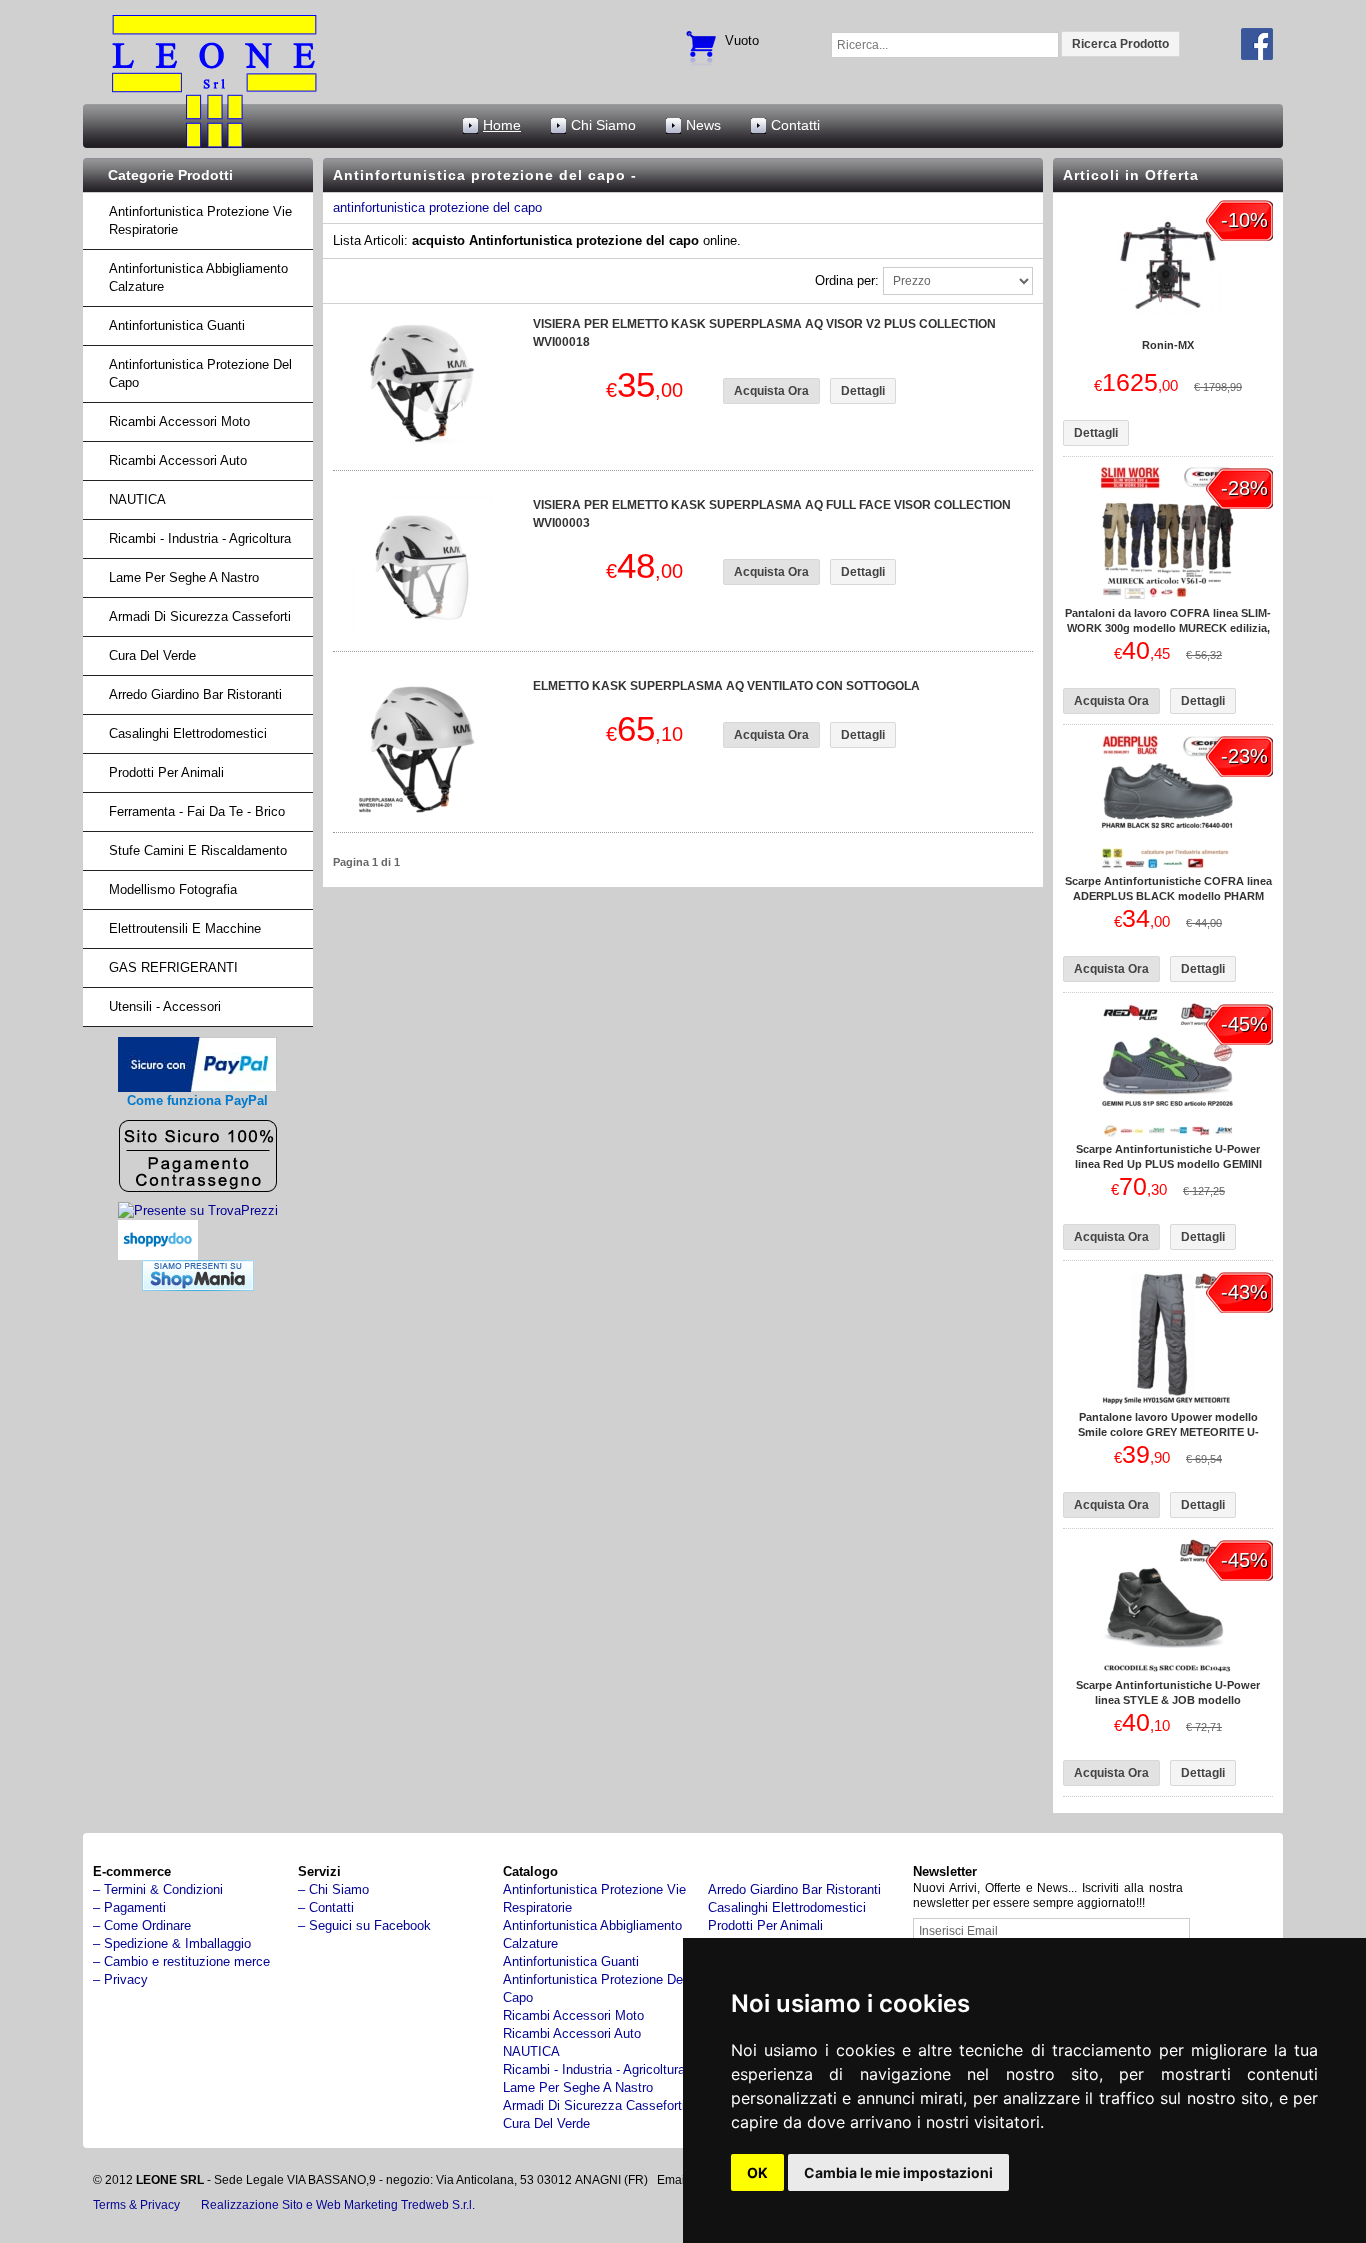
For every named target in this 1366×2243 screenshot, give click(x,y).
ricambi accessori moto (179, 421)
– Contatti (326, 1907)
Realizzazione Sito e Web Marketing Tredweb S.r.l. (338, 2205)
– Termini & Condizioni (158, 1889)
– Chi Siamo (333, 1889)
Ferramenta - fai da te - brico (197, 811)
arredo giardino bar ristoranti (195, 694)
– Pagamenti (129, 1907)
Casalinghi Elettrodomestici (188, 733)
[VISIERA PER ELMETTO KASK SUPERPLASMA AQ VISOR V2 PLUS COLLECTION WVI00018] (423, 450)
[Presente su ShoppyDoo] (158, 1244)
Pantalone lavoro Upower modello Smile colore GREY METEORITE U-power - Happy (1168, 1432)
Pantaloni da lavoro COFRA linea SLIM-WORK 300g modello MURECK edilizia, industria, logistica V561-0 (1168, 628)
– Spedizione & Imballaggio (172, 1943)
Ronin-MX (1168, 345)
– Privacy (120, 1979)
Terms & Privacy (136, 2205)
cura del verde (152, 655)
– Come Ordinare (142, 1925)
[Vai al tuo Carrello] (701, 36)
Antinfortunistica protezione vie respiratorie (200, 220)
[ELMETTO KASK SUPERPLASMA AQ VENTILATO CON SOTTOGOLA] (423, 812)
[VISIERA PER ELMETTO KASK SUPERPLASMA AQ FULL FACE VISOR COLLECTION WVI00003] (423, 631)
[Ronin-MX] (1168, 328)
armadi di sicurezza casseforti (200, 616)
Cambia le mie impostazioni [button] (898, 2172)
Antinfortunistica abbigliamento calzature (198, 277)
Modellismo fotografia (173, 889)
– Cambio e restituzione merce (181, 1961)
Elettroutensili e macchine (185, 928)
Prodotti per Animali (166, 772)
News (703, 125)
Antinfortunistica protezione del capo (200, 373)
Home (502, 125)
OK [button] (757, 2172)
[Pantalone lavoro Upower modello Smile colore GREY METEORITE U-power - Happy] (1168, 1400)
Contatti (795, 125)
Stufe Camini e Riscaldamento (198, 850)
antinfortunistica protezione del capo (437, 207)
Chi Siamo (603, 125)
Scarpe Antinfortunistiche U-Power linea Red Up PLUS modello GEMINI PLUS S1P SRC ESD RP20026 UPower (1168, 1164)
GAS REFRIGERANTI (173, 967)
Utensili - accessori (165, 1006)
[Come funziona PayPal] (197, 1087)
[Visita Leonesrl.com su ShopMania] (198, 1286)
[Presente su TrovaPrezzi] (198, 1210)
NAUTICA (137, 499)
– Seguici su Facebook (364, 1925)
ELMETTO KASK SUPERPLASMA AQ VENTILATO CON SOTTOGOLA (726, 686)
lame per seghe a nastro (184, 577)
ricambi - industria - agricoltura (200, 538)
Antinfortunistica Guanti (177, 325)
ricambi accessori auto (178, 460)
